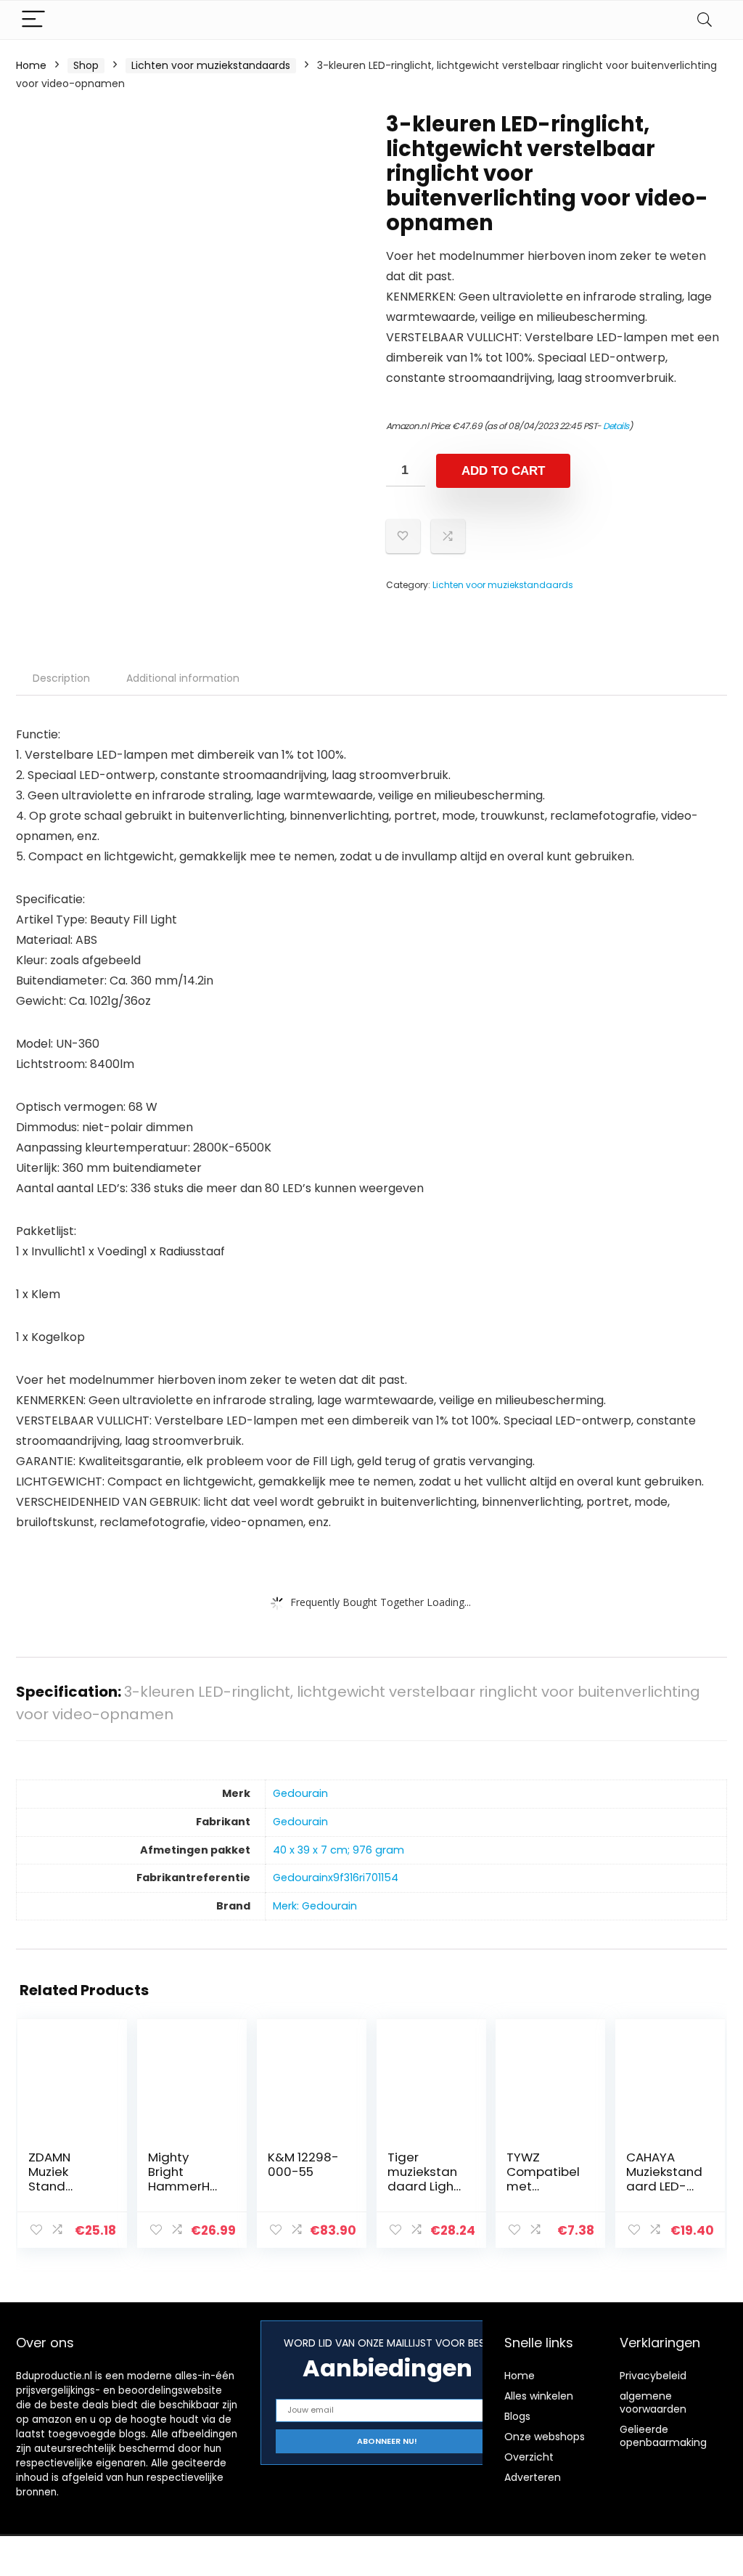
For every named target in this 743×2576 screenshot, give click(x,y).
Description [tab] (61, 678)
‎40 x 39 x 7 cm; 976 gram (338, 1850)
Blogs (517, 2416)
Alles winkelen (539, 2396)
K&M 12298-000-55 (303, 2164)
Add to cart (503, 471)
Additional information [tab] (183, 678)
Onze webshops (545, 2437)
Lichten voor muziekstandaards (211, 65)
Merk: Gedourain (315, 1906)
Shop (86, 65)
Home (31, 65)
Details (616, 426)
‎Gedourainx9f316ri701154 (336, 1878)
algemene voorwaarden (653, 2402)
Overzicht (529, 2457)
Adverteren (533, 2477)
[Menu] (33, 20)
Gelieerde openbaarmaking (663, 2436)
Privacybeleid (653, 2376)
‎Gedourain (300, 1793)
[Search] (705, 20)
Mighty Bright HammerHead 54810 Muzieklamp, (185, 2186)
